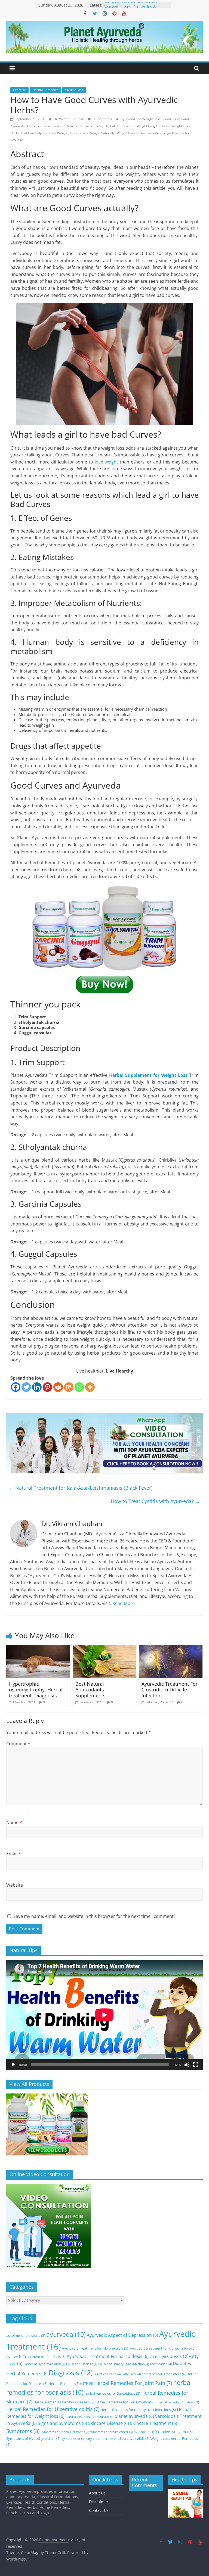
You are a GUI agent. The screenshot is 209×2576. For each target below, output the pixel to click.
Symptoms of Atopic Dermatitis (65, 2432)
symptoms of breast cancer (111, 2432)
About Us (97, 2493)
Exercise (19, 90)
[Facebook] (16, 1387)
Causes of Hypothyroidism (44, 2364)
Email (14, 1854)
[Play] (13, 2065)
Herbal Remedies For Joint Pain (133, 2383)
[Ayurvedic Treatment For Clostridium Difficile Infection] (171, 1648)
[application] (104, 2015)
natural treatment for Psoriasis (90, 2417)
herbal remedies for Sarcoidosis (112, 2393)
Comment (18, 1744)
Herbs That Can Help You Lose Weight (39, 133)
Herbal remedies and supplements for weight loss (65, 126)
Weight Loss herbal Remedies (139, 133)
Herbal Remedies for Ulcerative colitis (53, 2409)
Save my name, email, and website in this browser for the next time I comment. (94, 1916)
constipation (161, 2364)
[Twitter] (26, 1387)
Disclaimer (99, 2502)
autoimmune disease (26, 2335)
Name (14, 1822)
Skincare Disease (109, 2423)
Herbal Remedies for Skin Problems (126, 2402)
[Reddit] (58, 1387)
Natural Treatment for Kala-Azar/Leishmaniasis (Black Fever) (81, 1488)
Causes (158, 2357)
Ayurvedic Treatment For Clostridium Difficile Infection (170, 1690)
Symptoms (23, 2431)
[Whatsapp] (79, 1387)
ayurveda (66, 2334)
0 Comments (102, 119)
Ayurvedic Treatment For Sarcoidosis (108, 2356)
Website (15, 1885)
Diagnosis (71, 2372)
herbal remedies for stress (178, 2402)
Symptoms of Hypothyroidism (33, 2438)
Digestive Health (107, 2374)
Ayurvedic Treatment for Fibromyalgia (95, 2348)
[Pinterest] (47, 1387)
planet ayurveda (134, 2416)
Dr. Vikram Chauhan (69, 119)
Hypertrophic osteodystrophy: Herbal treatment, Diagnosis (36, 1690)
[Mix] (69, 1387)
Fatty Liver (131, 2374)
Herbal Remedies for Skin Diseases (64, 2402)
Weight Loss (74, 90)
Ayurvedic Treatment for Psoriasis (36, 2357)
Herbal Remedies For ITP (71, 2384)
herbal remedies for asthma (164, 2374)
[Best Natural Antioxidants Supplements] (105, 1648)
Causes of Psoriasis (82, 2364)
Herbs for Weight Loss (173, 126)
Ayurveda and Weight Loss (141, 119)
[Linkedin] (37, 1387)
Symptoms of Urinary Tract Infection (89, 2439)
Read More (124, 1603)
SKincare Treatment (154, 2423)
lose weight (107, 462)
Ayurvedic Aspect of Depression (122, 2335)
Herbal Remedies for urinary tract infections (138, 2410)
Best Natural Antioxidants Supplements (90, 1690)
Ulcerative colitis (134, 2438)
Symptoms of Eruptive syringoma (163, 2432)
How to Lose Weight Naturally (92, 133)
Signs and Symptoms (62, 2423)
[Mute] (187, 2065)
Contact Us (99, 2510)
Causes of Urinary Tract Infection (124, 2364)
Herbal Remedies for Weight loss (129, 126)
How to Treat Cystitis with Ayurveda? (155, 1501)
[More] (90, 1387)
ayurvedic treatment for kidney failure (162, 2348)
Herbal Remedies (45, 90)
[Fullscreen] (196, 2065)
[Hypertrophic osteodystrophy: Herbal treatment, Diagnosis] (38, 1648)
